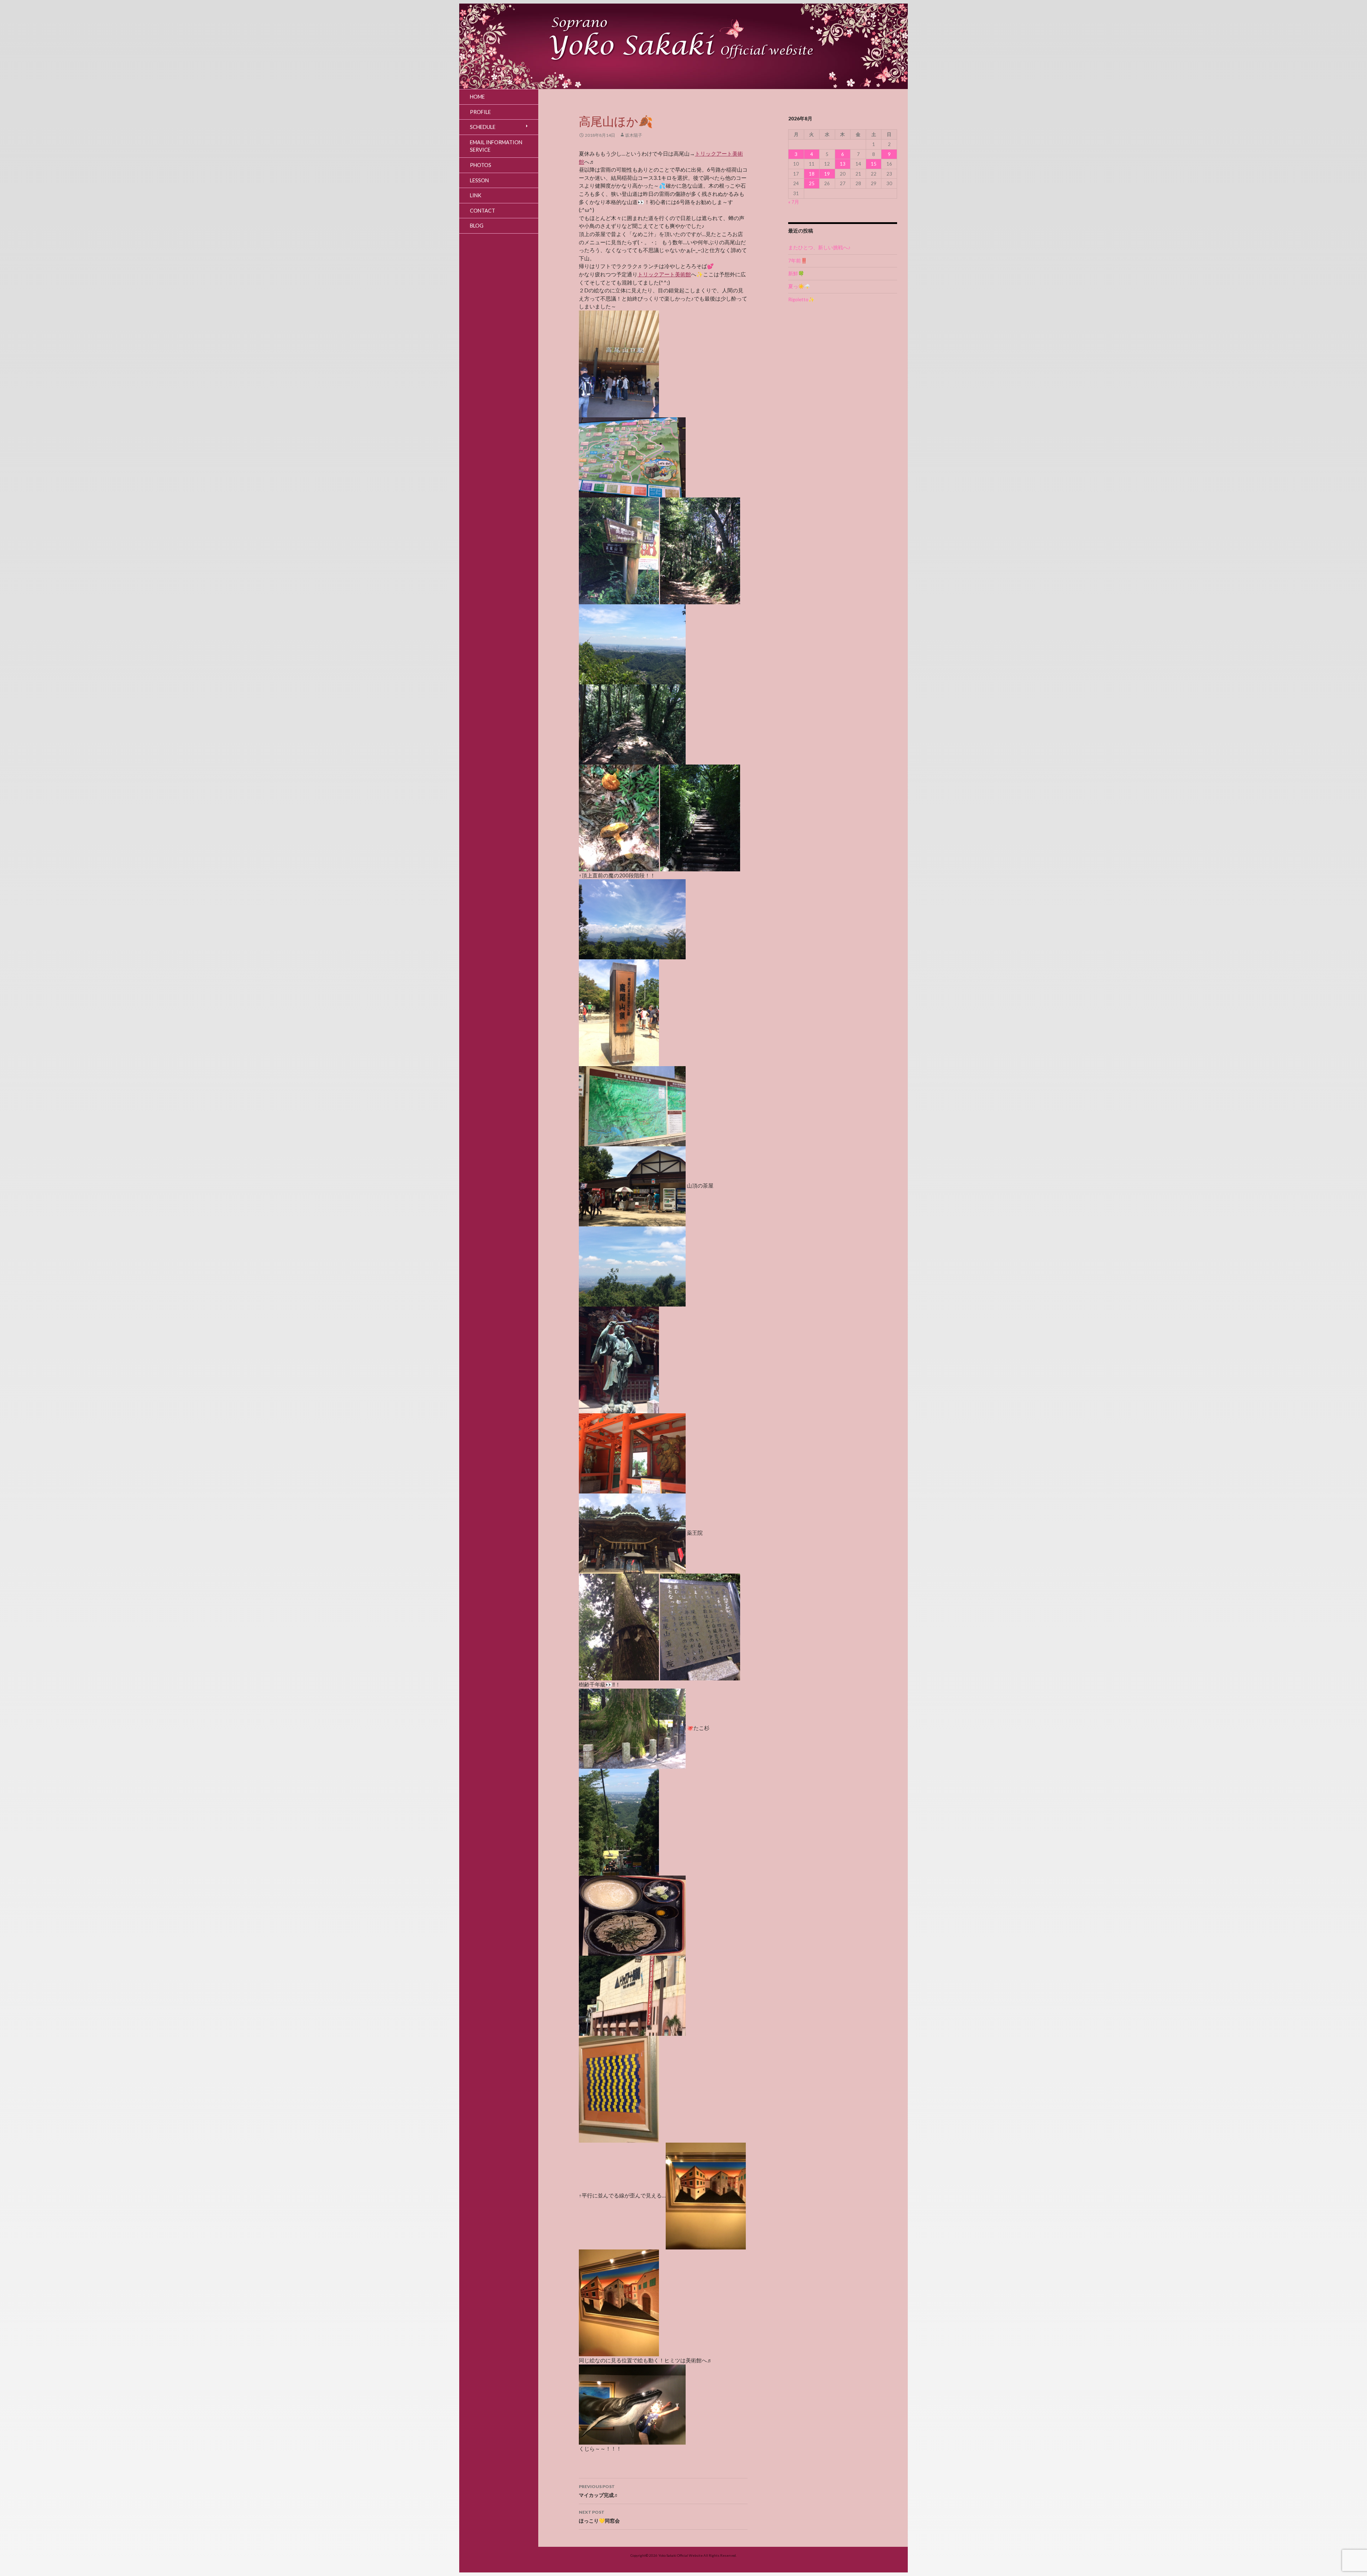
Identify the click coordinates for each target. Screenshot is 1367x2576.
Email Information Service (496, 146)
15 (874, 164)
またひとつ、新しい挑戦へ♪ (819, 247)
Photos (481, 165)
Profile (480, 112)
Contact (483, 211)
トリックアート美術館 (664, 274)
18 (812, 174)
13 (843, 164)
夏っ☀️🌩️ (799, 286)
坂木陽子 (634, 135)
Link (476, 195)
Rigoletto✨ (801, 299)
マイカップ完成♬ (599, 2491)
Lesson (479, 180)
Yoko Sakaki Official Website (680, 2555)
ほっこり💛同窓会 (599, 2517)
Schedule (483, 127)
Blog (477, 226)
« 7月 (794, 202)
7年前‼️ (798, 261)
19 (827, 174)
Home (477, 97)
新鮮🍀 (796, 273)
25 (812, 183)
